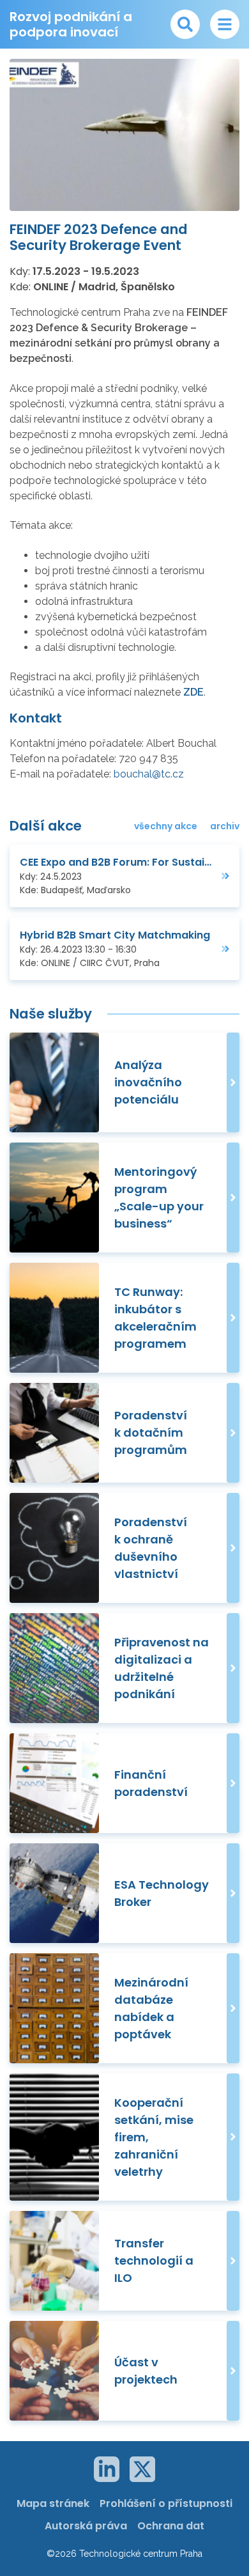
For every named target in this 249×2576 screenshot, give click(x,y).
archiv (225, 826)
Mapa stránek (53, 2503)
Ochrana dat (171, 2526)
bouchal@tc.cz (149, 774)
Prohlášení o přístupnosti (166, 2503)
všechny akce (166, 826)
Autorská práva (86, 2526)
